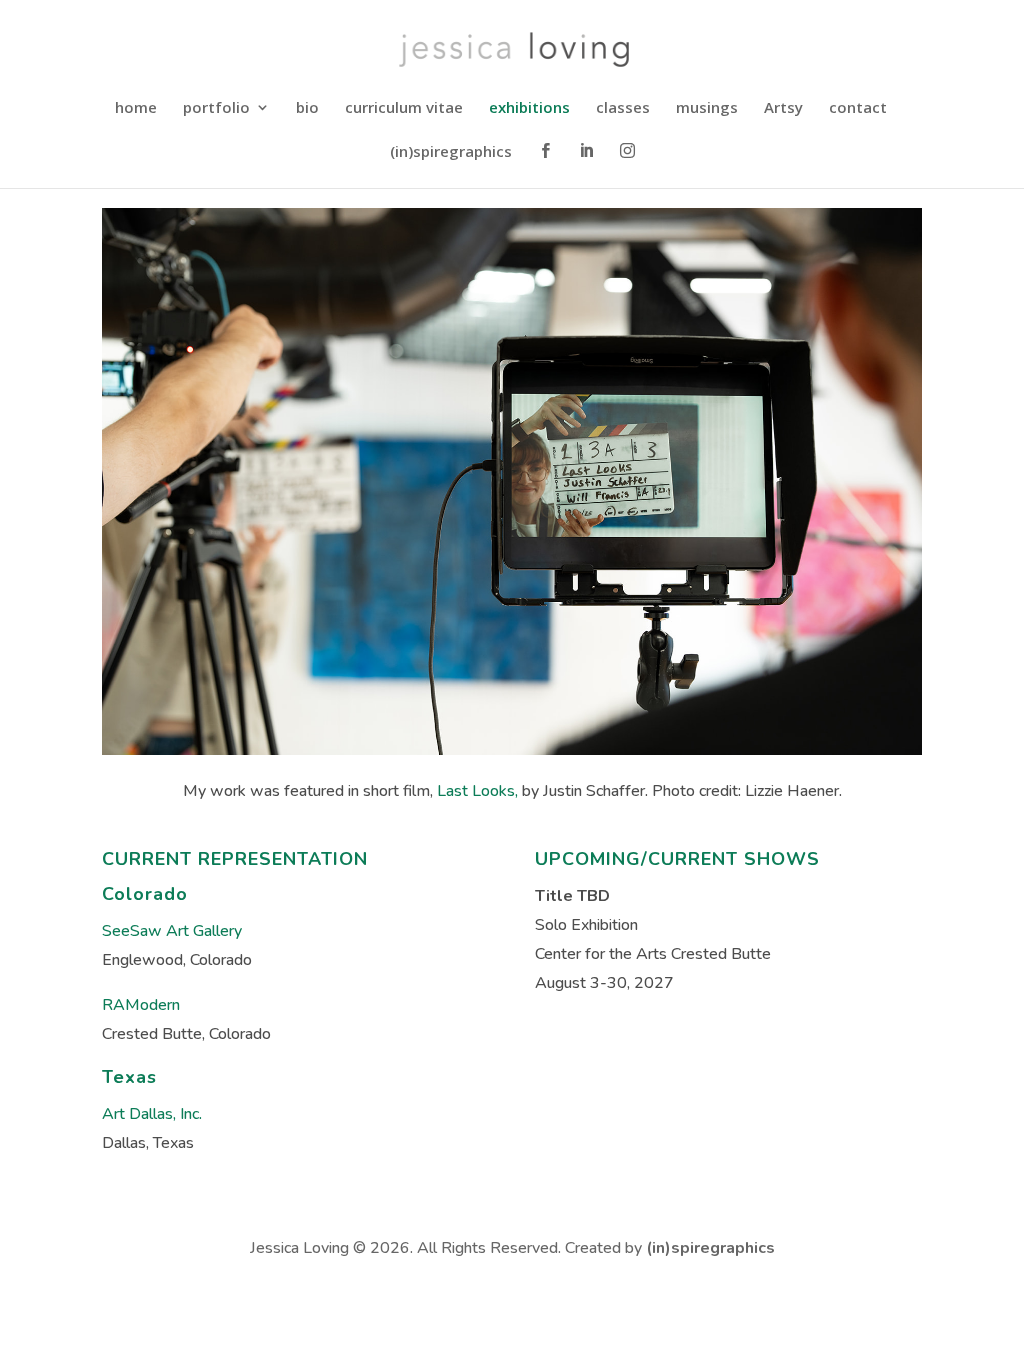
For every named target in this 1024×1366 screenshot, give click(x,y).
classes (623, 108)
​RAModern (141, 1005)
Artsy (783, 108)
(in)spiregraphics (451, 152)
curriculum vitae (404, 108)
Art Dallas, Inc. (152, 1114)
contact (858, 108)
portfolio (216, 108)
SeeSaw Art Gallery (172, 931)
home (136, 108)
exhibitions (529, 108)
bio (307, 108)
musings (707, 108)
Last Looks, (477, 791)
